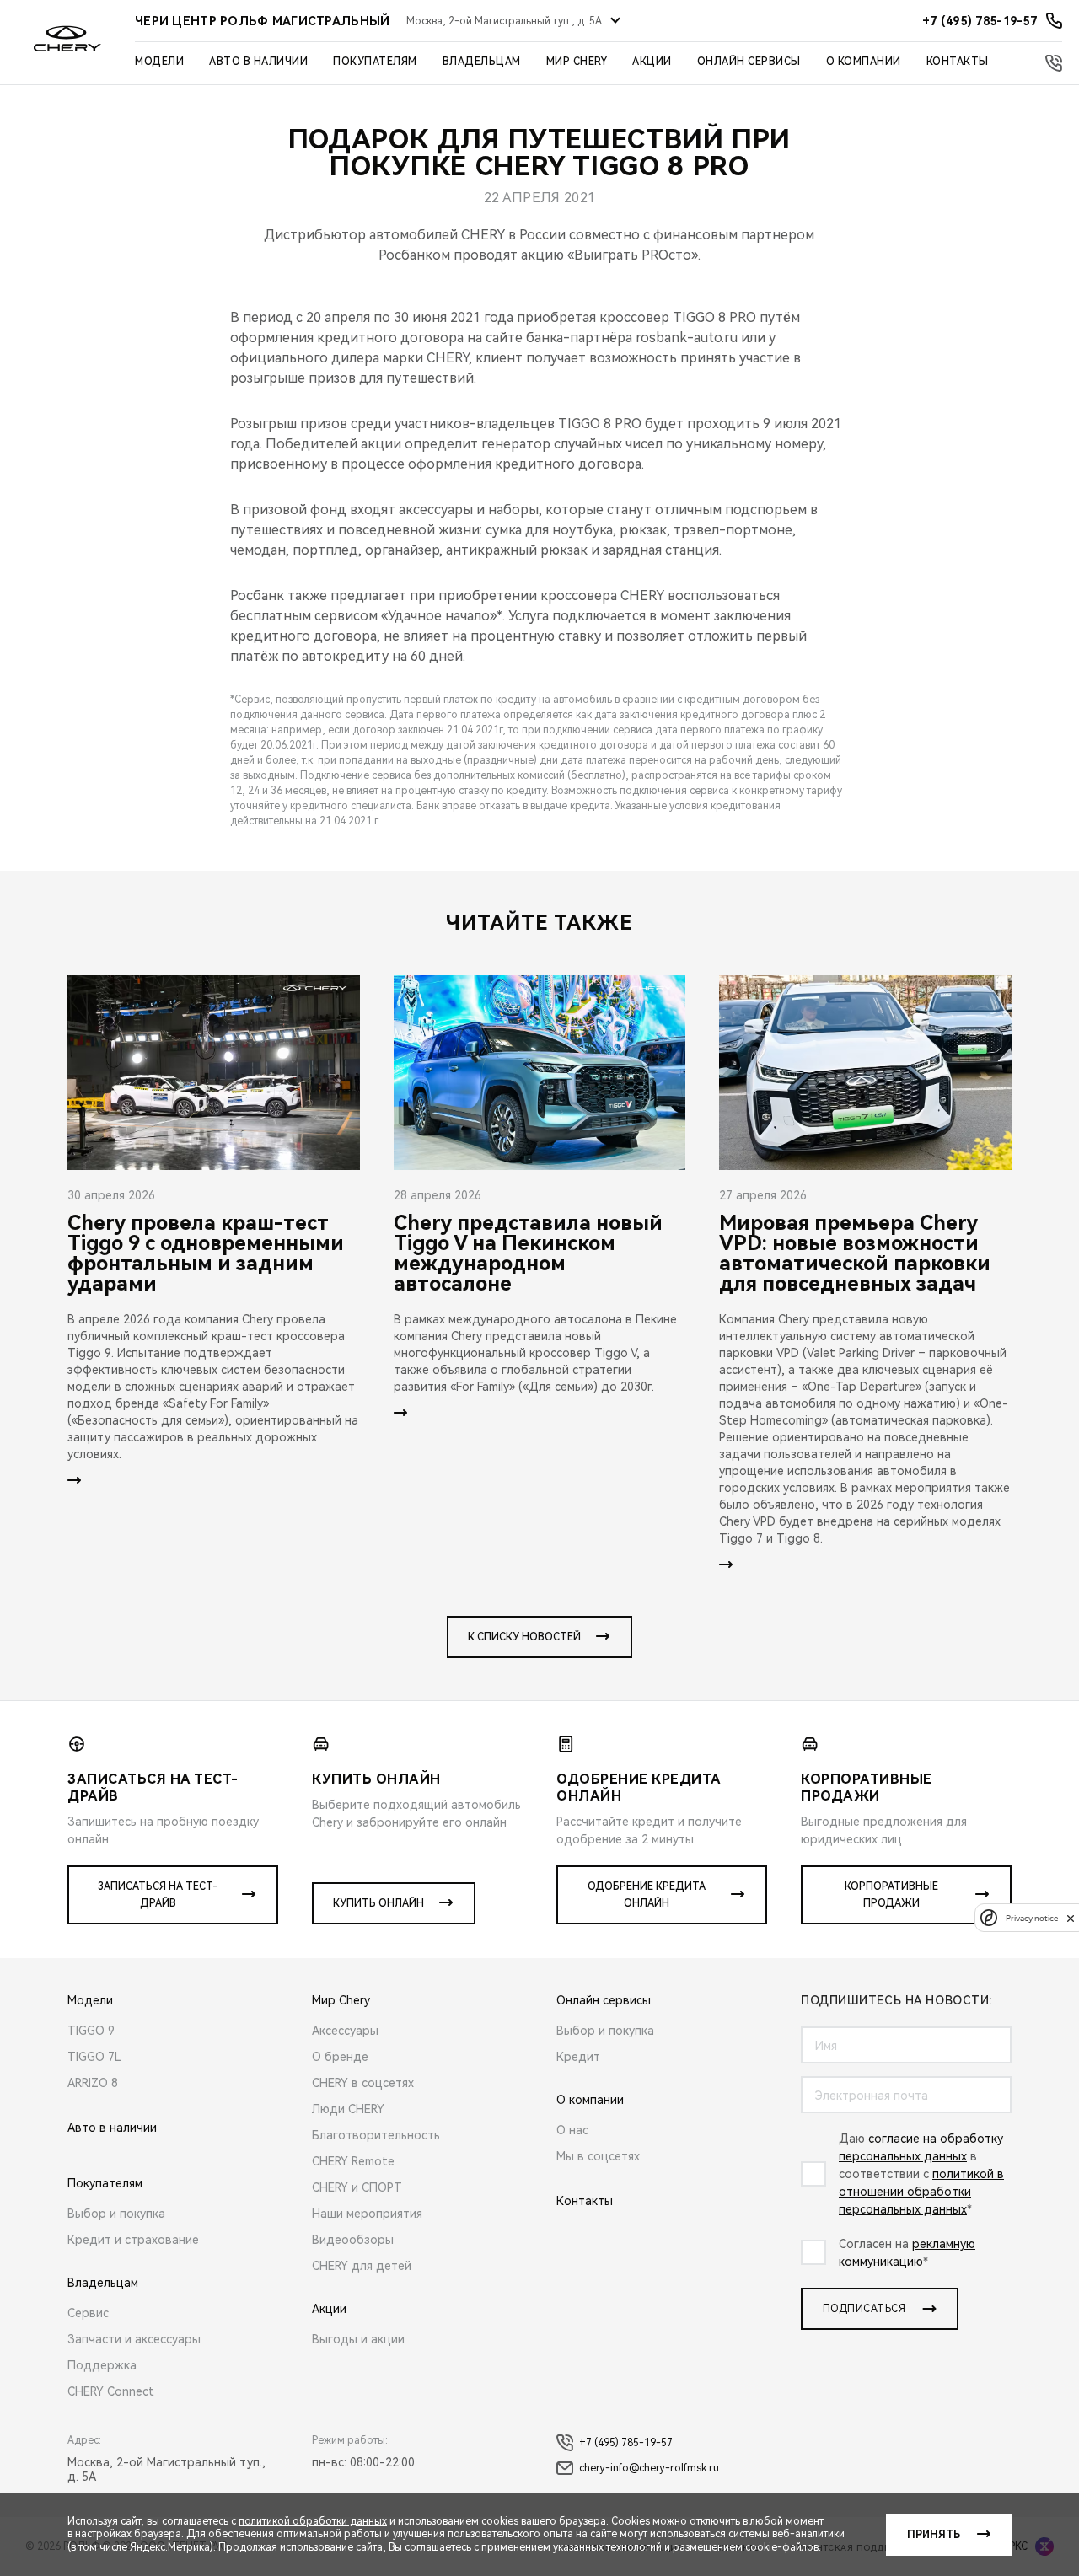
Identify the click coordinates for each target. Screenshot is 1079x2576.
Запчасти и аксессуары (134, 2339)
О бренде (340, 2057)
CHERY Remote (353, 2161)
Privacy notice (1032, 1918)
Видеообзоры (353, 2240)
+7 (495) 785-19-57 (626, 2443)
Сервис (88, 2313)
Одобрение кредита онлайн (647, 1895)
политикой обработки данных (313, 2521)
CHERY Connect (111, 2391)
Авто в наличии (258, 62)
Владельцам (482, 62)
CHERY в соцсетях (363, 2083)
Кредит (578, 2057)
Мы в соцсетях (598, 2156)
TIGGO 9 (91, 2031)
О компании (864, 62)
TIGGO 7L (94, 2057)
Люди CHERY (348, 2109)
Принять (934, 2535)
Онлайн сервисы (749, 62)
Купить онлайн (378, 1903)
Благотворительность (376, 2135)
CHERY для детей (362, 2266)
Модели (159, 62)
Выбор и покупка (116, 2214)
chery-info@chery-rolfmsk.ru (649, 2468)
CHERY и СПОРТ (357, 2187)
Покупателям (375, 62)
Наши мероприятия (367, 2214)
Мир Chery (577, 62)
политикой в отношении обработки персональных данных (921, 2192)
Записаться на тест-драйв (158, 1895)
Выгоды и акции (358, 2339)
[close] (1071, 1918)
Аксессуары (345, 2031)
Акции (652, 62)
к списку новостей (524, 1637)
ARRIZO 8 (93, 2083)
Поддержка (102, 2365)
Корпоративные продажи (891, 1895)
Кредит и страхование (133, 2240)
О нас (572, 2130)
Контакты (958, 62)
